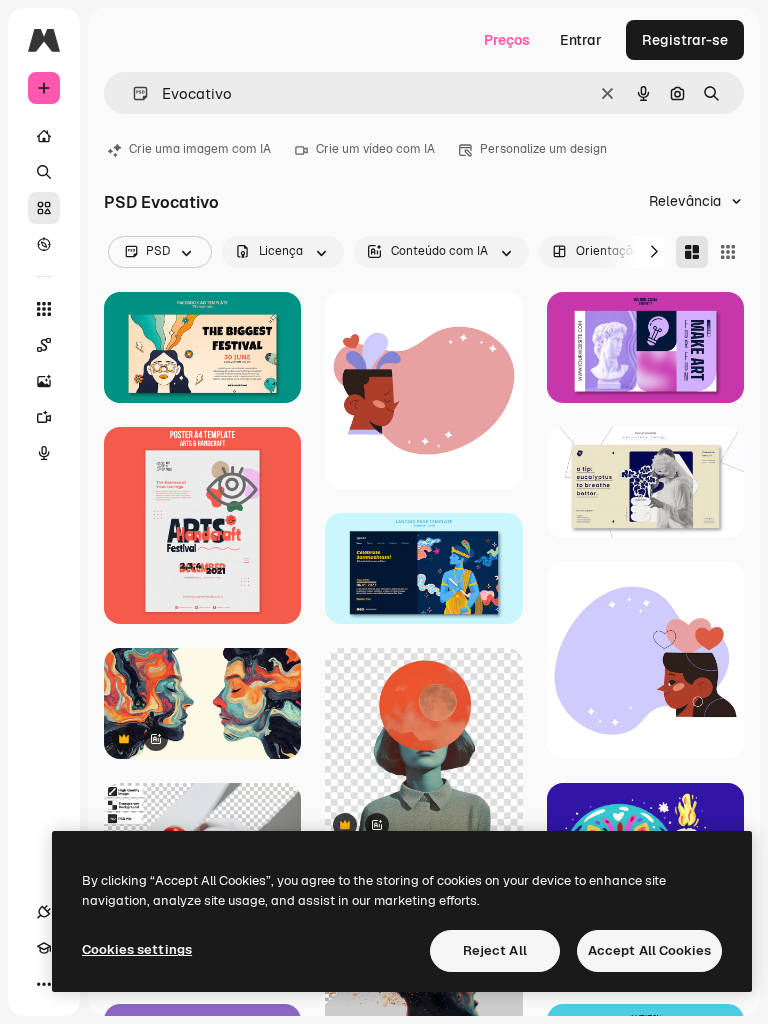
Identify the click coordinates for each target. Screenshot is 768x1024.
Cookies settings (137, 949)
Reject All (495, 950)
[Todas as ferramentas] (44, 309)
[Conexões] (44, 912)
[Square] (728, 252)
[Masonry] (692, 252)
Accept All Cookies (649, 950)
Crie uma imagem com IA (200, 149)
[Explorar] (44, 244)
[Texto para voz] (44, 453)
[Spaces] (44, 345)
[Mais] (44, 984)
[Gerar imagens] (44, 381)
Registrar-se (685, 40)
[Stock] (44, 208)
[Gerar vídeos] (44, 417)
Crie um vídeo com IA (375, 149)
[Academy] (44, 948)
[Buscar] (44, 172)
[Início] (44, 136)
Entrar (581, 40)
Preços (507, 40)
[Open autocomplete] (132, 93)
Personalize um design (543, 149)
